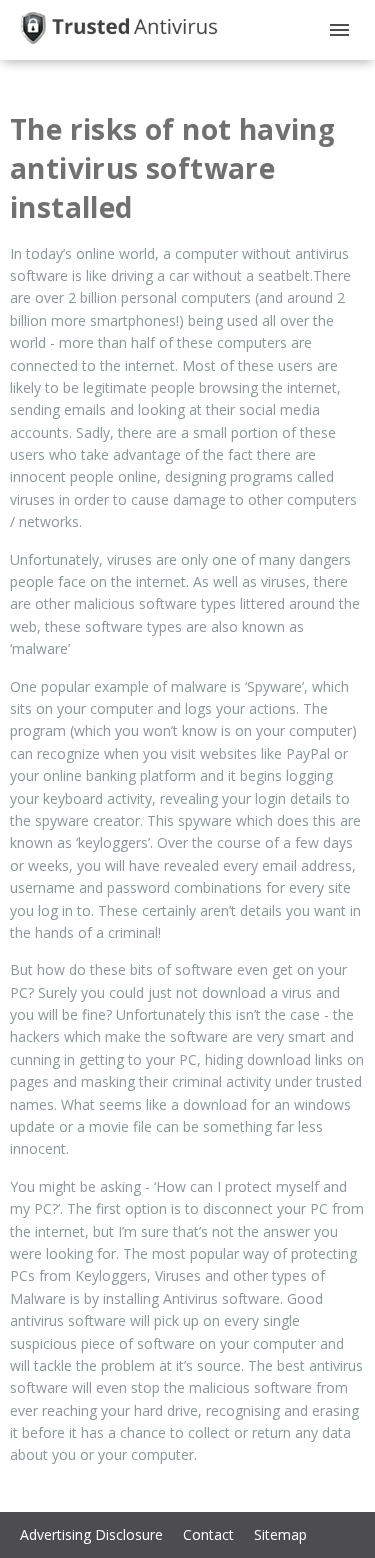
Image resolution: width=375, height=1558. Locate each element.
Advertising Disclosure (91, 1534)
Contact (208, 1534)
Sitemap (280, 1534)
